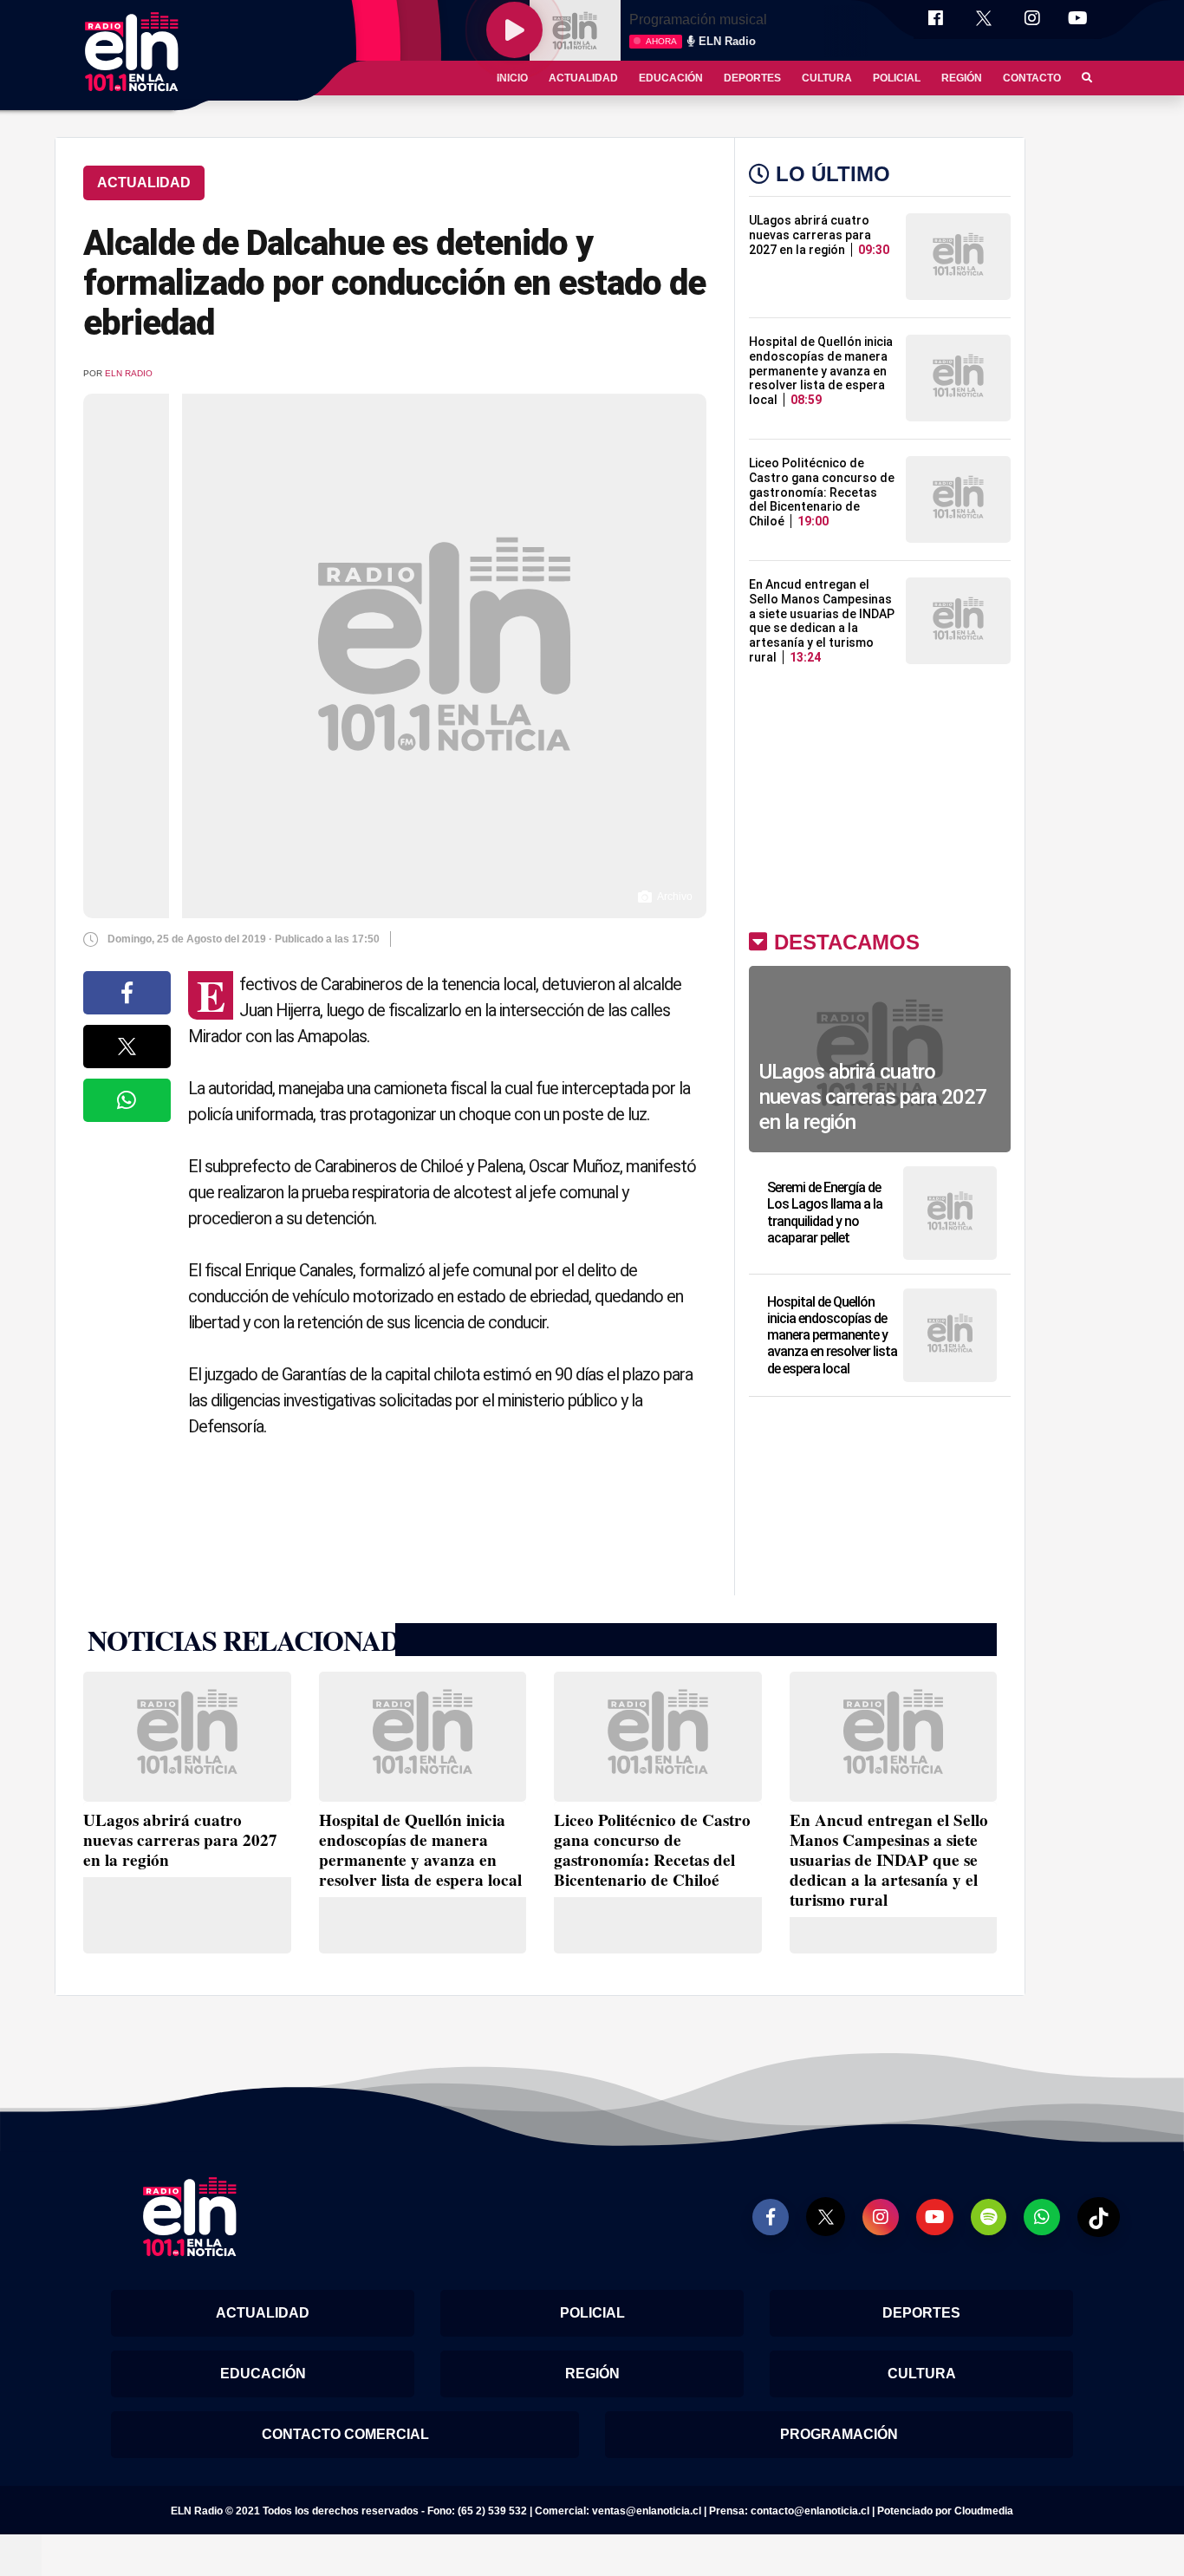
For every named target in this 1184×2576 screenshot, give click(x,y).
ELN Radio (129, 373)
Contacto (1032, 78)
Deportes (752, 78)
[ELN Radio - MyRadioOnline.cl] (21, 2554)
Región (962, 78)
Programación (839, 2434)
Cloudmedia (984, 2511)
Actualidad (583, 78)
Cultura (827, 78)
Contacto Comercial (345, 2434)
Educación (671, 78)
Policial (897, 78)
